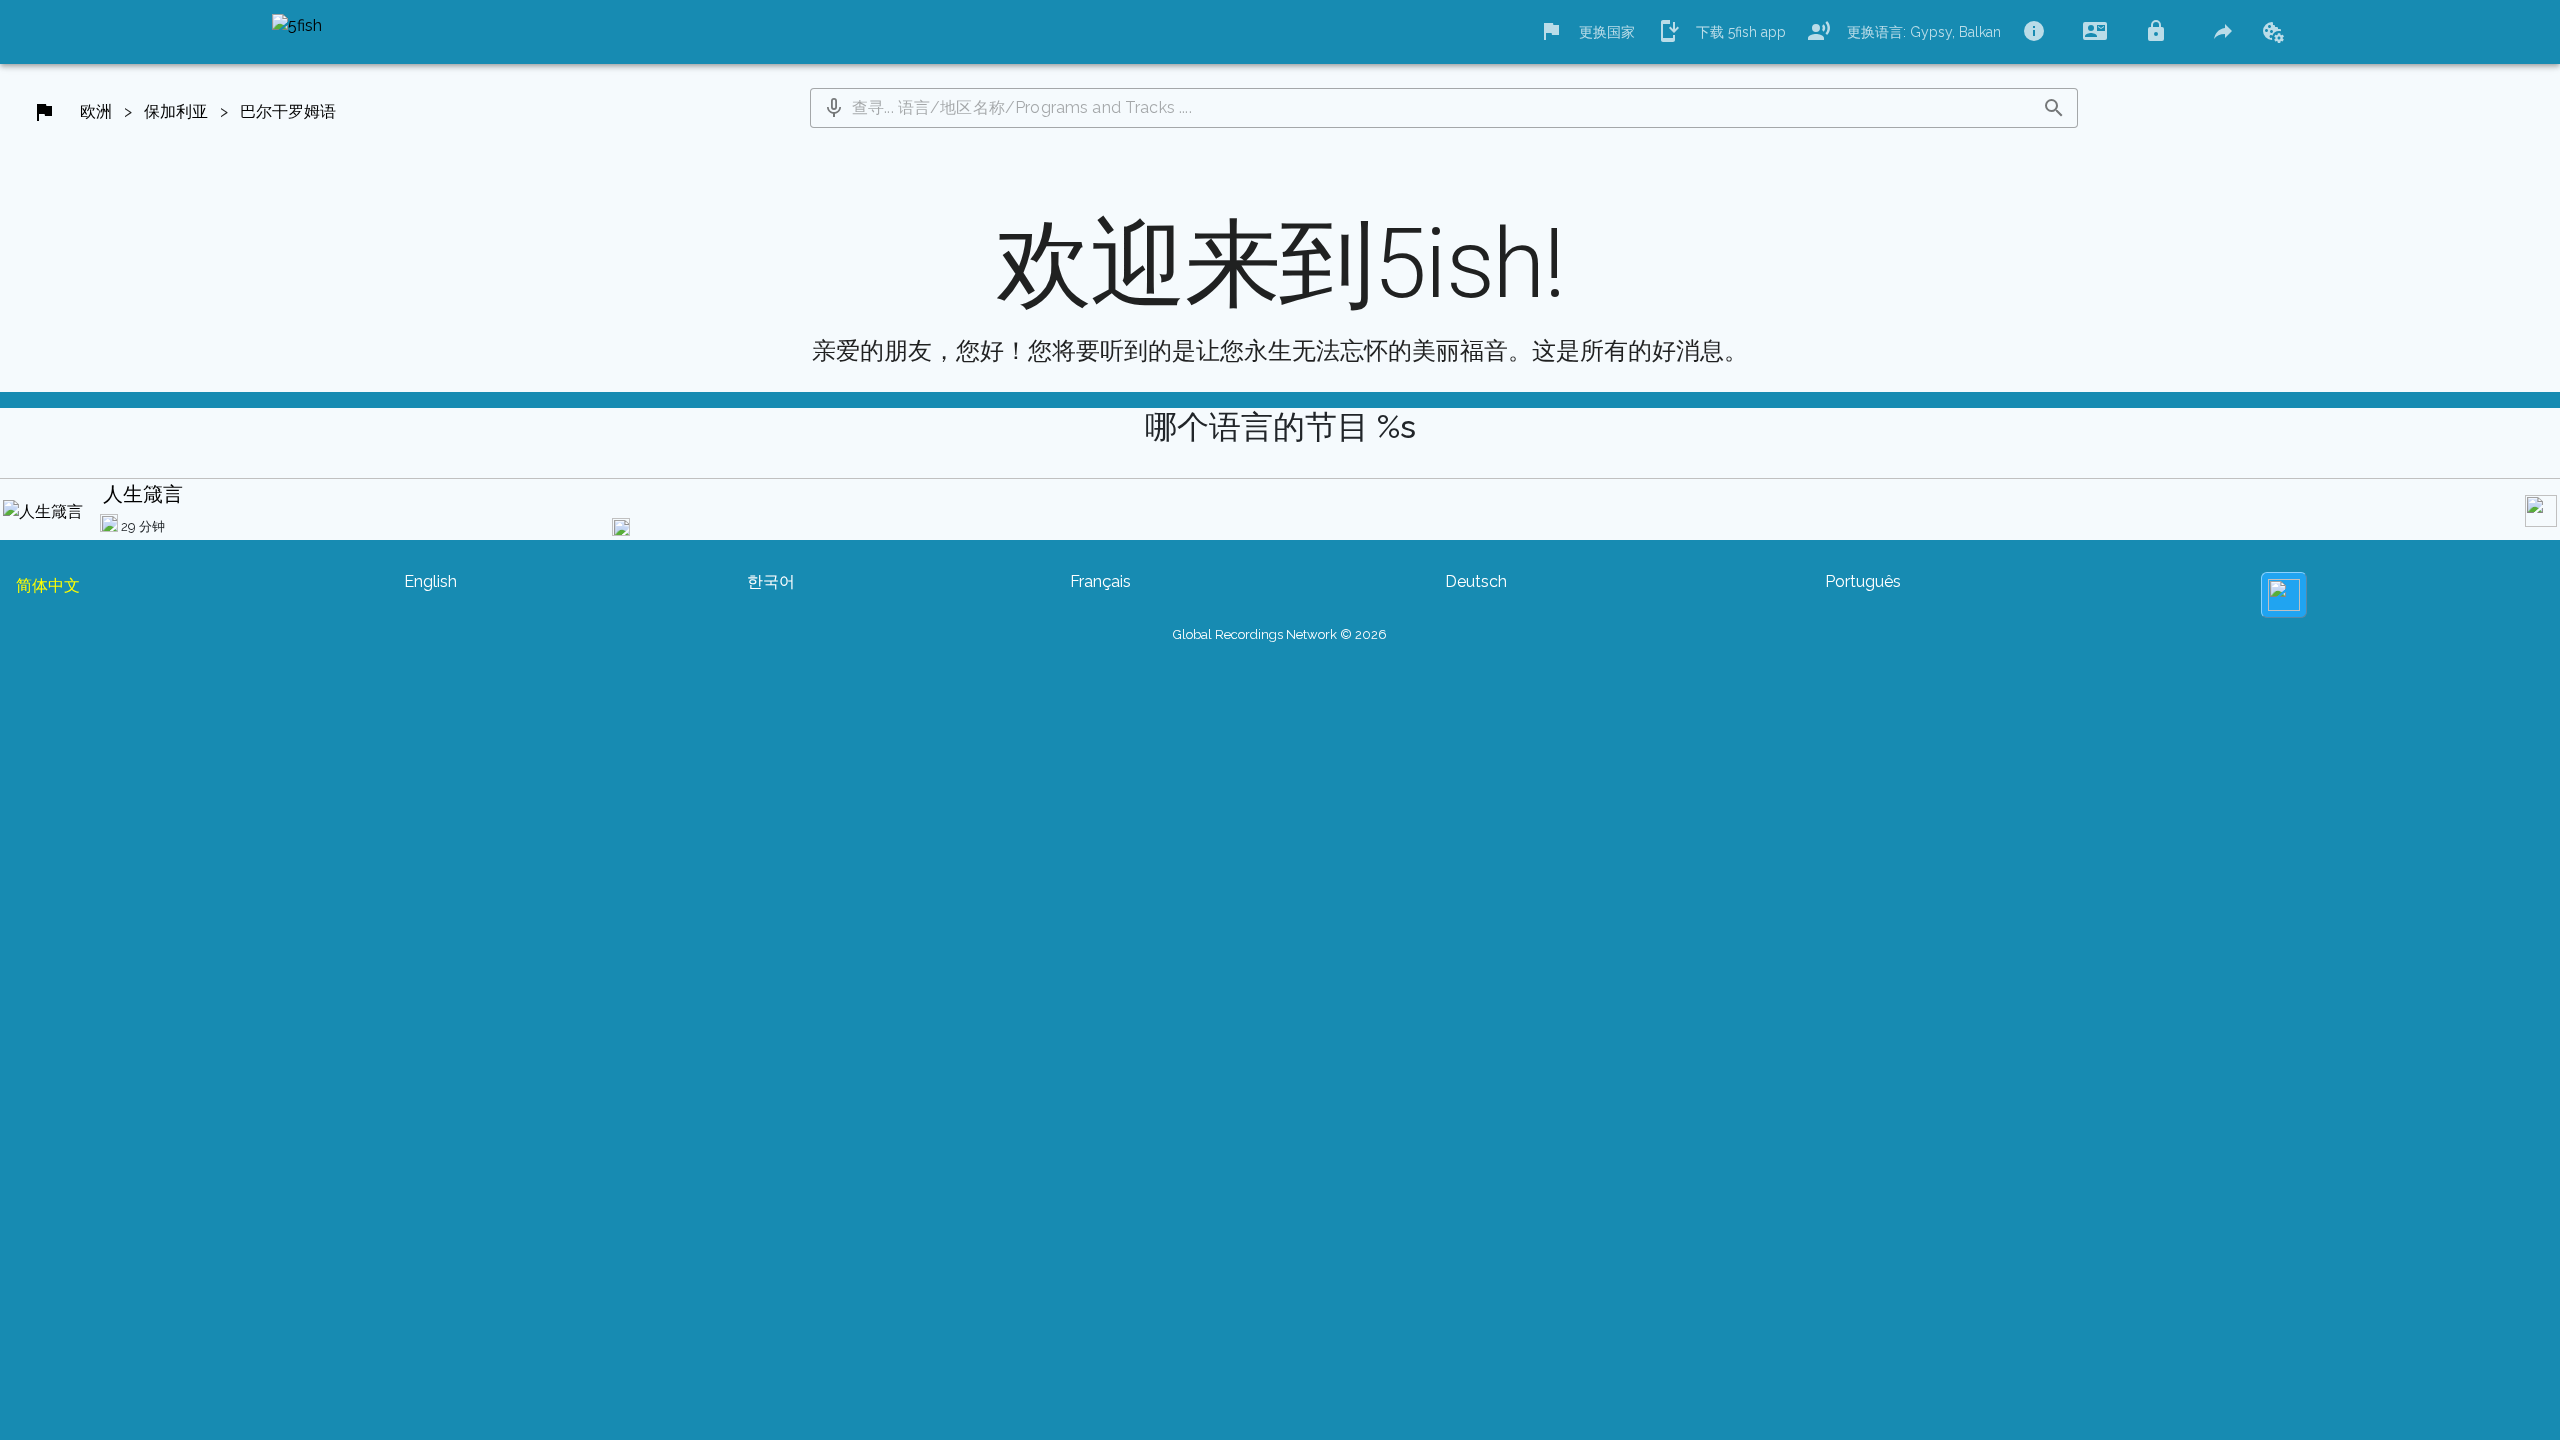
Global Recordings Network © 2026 (1280, 634)
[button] (834, 108)
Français (1100, 581)
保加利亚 (176, 111)
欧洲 (96, 111)
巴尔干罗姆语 (288, 111)
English (430, 581)
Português (1863, 581)
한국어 (771, 581)
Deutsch (1476, 581)
